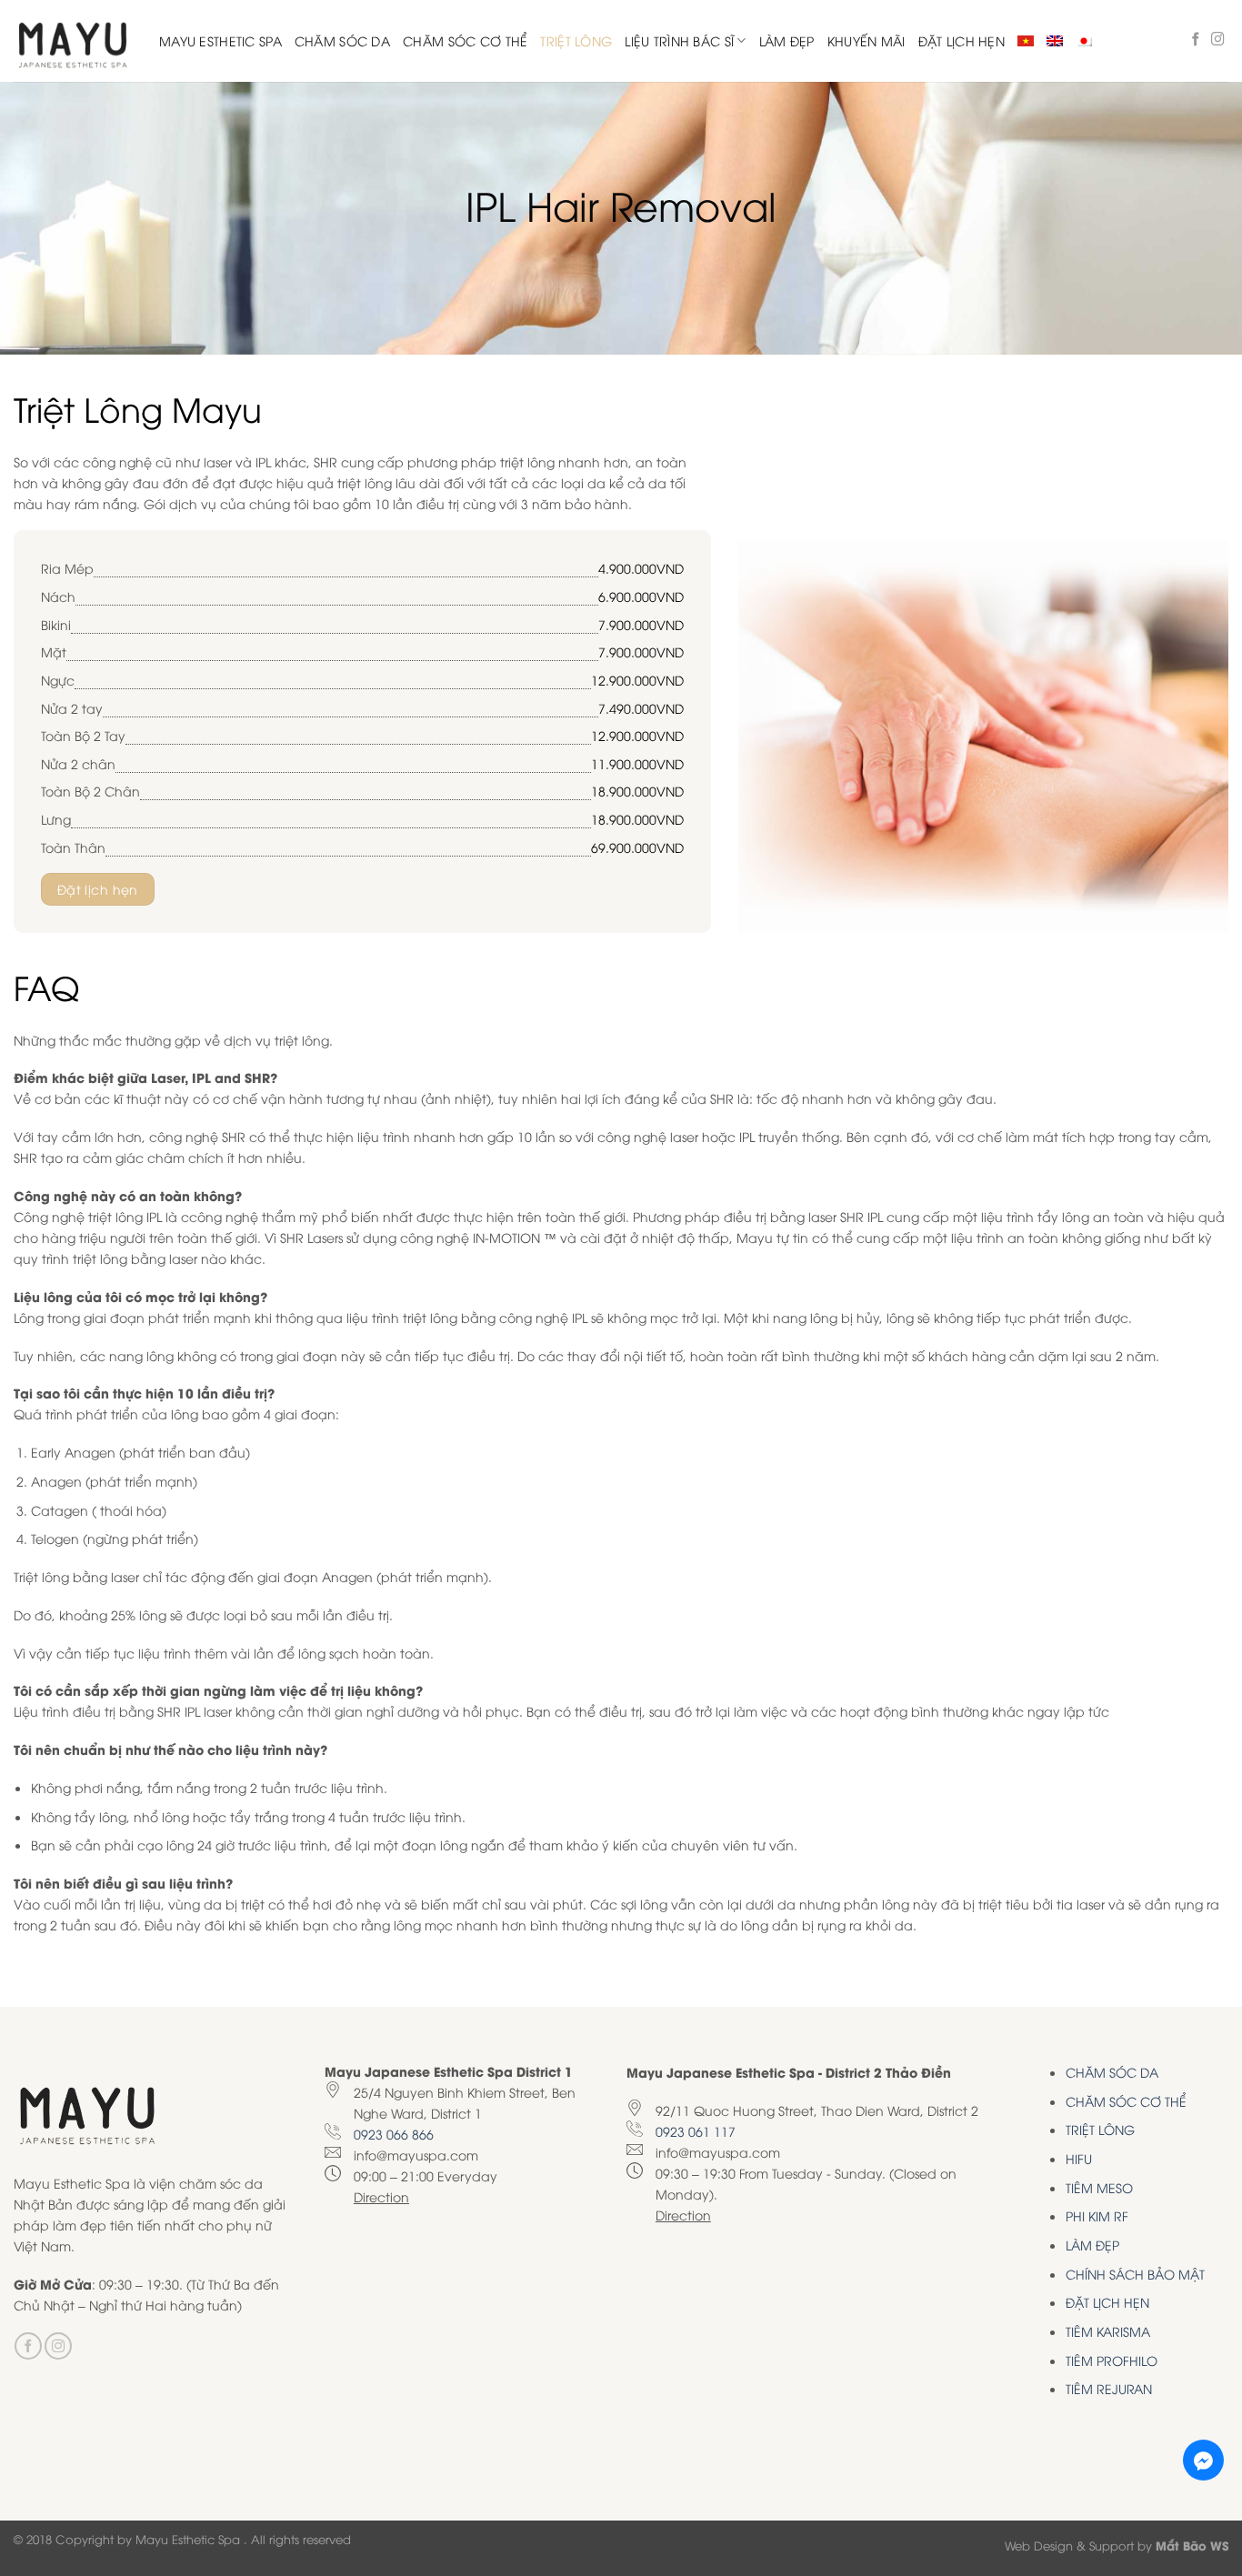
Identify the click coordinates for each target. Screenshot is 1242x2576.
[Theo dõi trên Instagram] (1218, 40)
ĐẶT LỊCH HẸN (1107, 2302)
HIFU (1079, 2158)
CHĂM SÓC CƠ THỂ (1126, 2101)
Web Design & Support (1069, 2545)
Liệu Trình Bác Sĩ (679, 40)
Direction (381, 2196)
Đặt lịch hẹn (962, 40)
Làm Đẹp (787, 40)
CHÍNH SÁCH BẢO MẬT (1135, 2274)
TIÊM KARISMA (1108, 2331)
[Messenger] (1203, 2460)
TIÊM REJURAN (1109, 2388)
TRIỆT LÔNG (1100, 2129)
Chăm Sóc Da (342, 40)
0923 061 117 (696, 2131)
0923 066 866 (394, 2134)
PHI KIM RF (1097, 2215)
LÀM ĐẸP (1092, 2245)
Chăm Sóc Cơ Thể (465, 40)
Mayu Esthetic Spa (220, 40)
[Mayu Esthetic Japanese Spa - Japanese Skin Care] (73, 41)
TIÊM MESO (1099, 2187)
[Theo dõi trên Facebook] (1196, 40)
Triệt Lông (576, 40)
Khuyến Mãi (866, 40)
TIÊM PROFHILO (1112, 2360)
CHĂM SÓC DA (1112, 2072)
